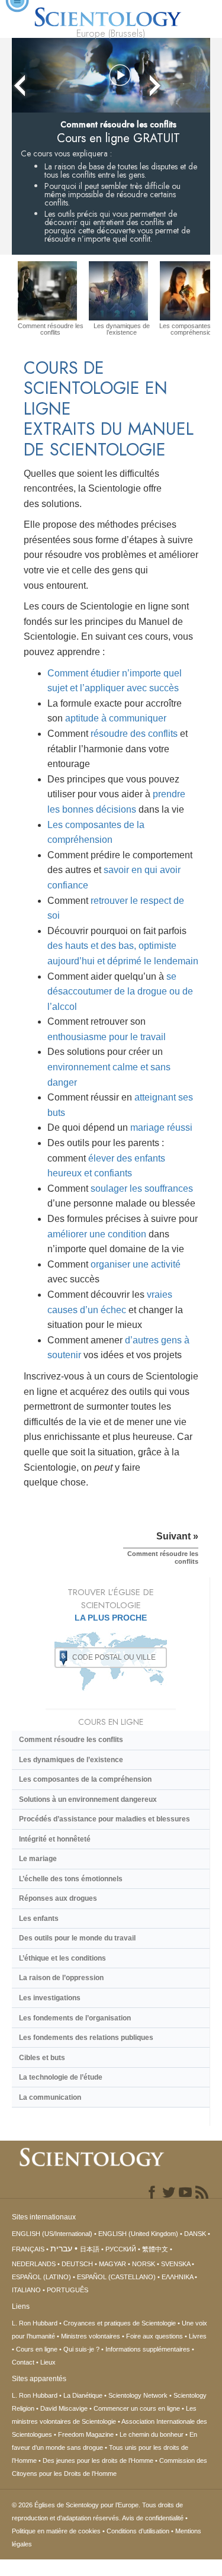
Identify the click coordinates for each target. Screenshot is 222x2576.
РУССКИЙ (121, 2249)
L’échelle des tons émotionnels (71, 1879)
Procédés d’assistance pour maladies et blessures (104, 1819)
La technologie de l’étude (62, 2077)
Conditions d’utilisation (138, 2531)
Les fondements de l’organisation (75, 2018)
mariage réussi (161, 1127)
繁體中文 (155, 2249)
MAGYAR (112, 2264)
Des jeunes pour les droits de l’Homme (98, 2460)
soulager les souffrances (142, 1188)
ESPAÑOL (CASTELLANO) (116, 2277)
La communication (50, 2097)
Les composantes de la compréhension (85, 1779)
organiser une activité (136, 1264)
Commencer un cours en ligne (137, 2408)
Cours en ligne (37, 2349)
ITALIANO (26, 2290)
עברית (61, 2248)
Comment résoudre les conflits (71, 1740)
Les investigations (50, 1998)
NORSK (144, 2264)
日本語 (90, 2249)
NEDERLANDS (34, 2264)
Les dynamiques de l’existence (71, 1760)
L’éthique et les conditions (62, 1958)
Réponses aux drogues (58, 1898)
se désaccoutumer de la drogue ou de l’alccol (120, 992)
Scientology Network (138, 2395)
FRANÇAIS (28, 2249)
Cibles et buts (42, 2058)
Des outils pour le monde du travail (77, 1938)
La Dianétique (83, 2395)
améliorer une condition (97, 1234)
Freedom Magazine (86, 2434)
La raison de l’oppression (61, 1978)
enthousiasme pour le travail (107, 1037)
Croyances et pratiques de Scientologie (120, 2323)
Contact (23, 2362)
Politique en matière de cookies (56, 2531)
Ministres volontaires (91, 2336)
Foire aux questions (155, 2336)
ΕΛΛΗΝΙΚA (177, 2277)
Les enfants (39, 1919)
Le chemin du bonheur (152, 2434)
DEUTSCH (77, 2264)
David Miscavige (64, 2408)
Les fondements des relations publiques (86, 2038)
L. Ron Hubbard (35, 2323)
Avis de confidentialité (153, 2518)
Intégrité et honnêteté (55, 1839)
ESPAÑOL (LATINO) (41, 2277)
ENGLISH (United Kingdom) (138, 2234)
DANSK (195, 2234)
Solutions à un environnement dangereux (88, 1799)
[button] (120, 76)
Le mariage (38, 1859)
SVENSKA (176, 2264)
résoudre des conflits (134, 734)
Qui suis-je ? (81, 2349)
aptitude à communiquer (116, 718)
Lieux (48, 2362)
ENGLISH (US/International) (52, 2234)
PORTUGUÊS (67, 2290)
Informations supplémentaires (148, 2349)
